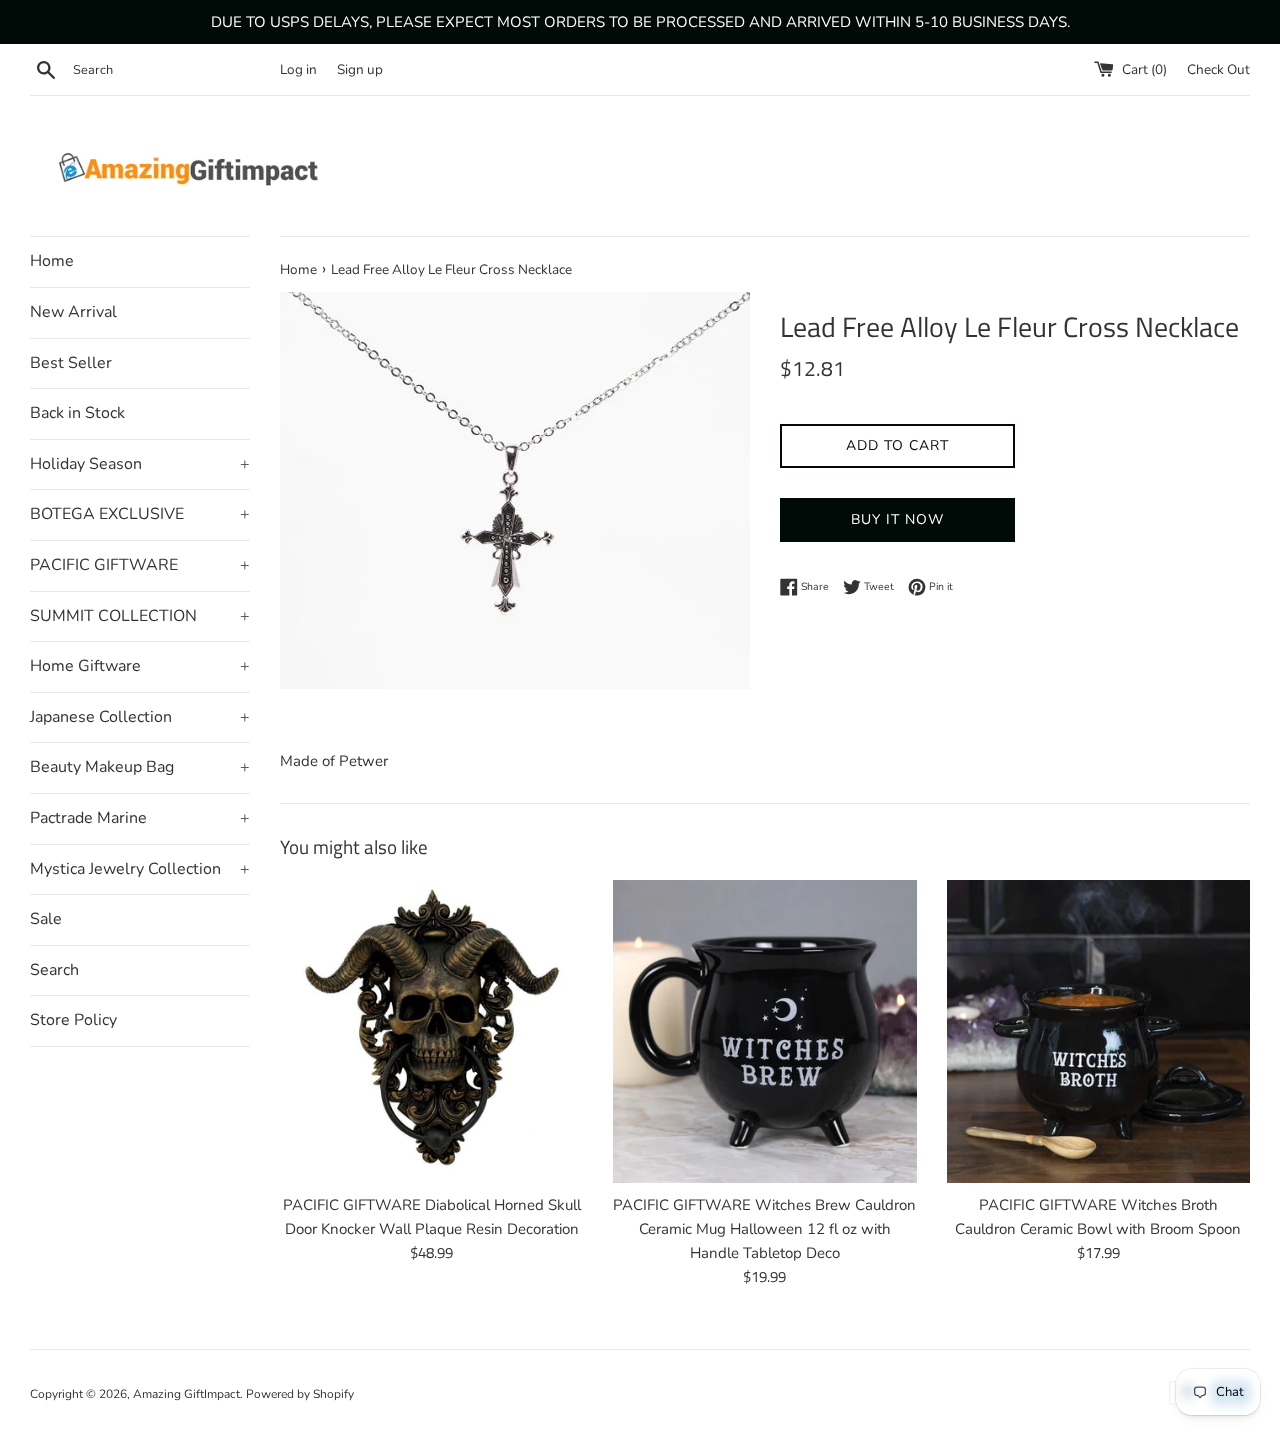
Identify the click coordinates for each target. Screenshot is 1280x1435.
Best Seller (71, 363)
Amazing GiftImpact (186, 1394)
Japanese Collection (140, 717)
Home (52, 261)
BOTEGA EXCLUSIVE (140, 514)
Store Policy (73, 1020)
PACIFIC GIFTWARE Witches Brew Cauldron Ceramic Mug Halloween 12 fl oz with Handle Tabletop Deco (764, 1229)
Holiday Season (140, 464)
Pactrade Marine (140, 818)
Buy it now (897, 519)
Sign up (360, 69)
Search (54, 970)
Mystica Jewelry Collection (140, 869)
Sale (46, 919)
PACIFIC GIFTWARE (140, 565)
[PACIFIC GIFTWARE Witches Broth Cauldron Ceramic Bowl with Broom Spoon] (1098, 1031)
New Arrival (73, 312)
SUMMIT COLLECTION (140, 616)
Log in (298, 69)
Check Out (1218, 69)
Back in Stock (77, 413)
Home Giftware (140, 666)
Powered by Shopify (300, 1394)
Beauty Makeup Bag (140, 767)
